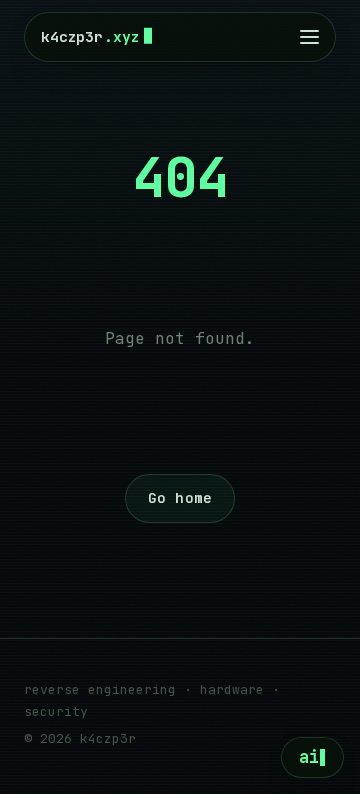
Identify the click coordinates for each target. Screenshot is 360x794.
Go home (180, 497)
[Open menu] (309, 36)
